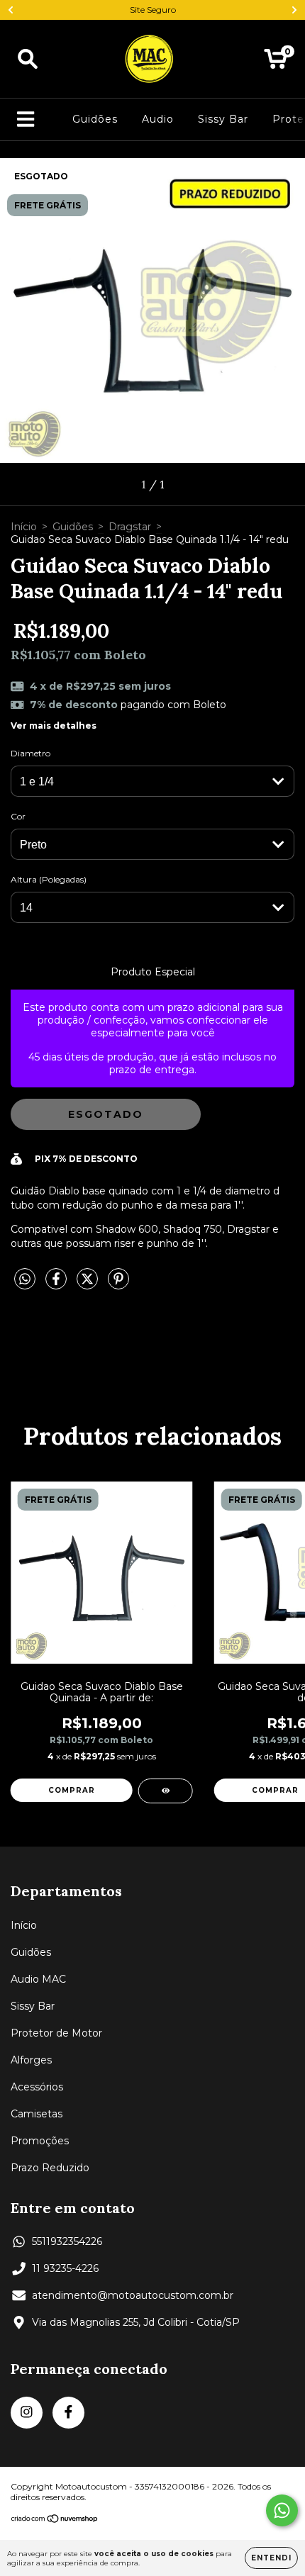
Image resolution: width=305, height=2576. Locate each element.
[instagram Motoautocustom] (27, 2413)
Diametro (30, 753)
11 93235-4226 (65, 2268)
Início (24, 527)
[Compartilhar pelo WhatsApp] (25, 1279)
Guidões (95, 119)
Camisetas (37, 2114)
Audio (158, 119)
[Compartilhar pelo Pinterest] (118, 1284)
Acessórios (37, 2087)
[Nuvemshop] (55, 2520)
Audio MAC (38, 1979)
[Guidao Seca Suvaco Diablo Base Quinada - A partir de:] (166, 1791)
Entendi (271, 2558)
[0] (276, 62)
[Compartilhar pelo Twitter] (89, 1284)
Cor (18, 816)
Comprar (72, 1790)
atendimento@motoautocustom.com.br (133, 2295)
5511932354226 (67, 2241)
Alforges (31, 2060)
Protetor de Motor (56, 2033)
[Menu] (26, 119)
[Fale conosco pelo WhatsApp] (282, 2510)
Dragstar (130, 527)
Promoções (40, 2141)
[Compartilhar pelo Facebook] (57, 1284)
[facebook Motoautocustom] (68, 2413)
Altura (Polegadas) (49, 879)
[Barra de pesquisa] (28, 59)
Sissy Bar (223, 119)
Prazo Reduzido (50, 2168)
